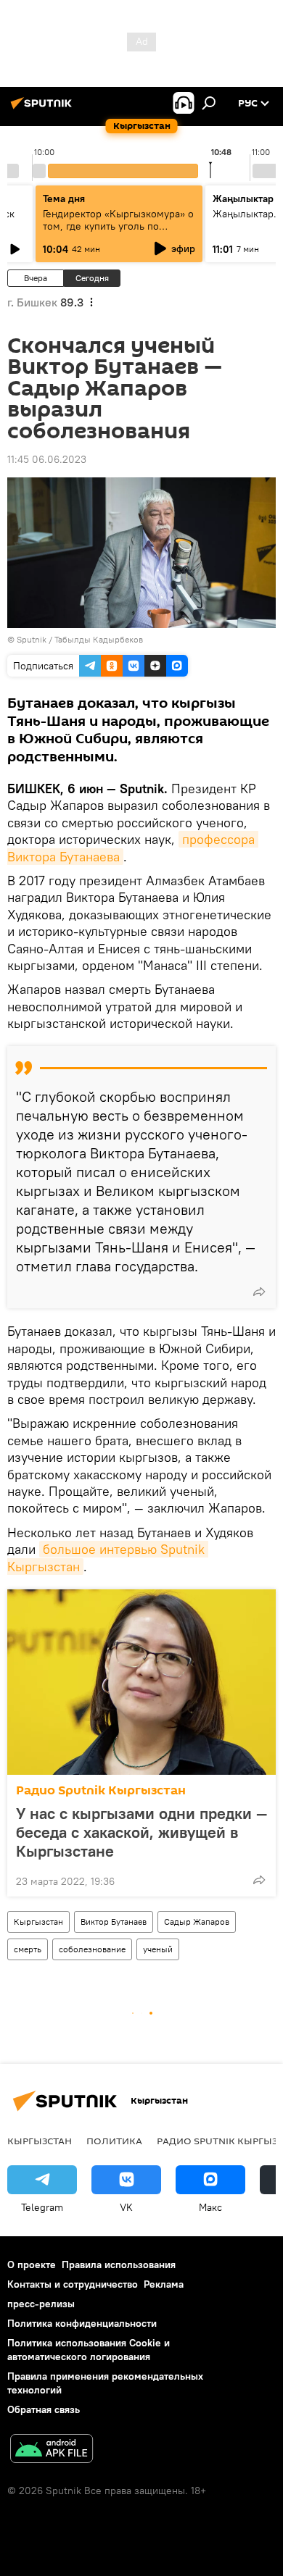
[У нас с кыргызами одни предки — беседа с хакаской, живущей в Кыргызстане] (141, 1682)
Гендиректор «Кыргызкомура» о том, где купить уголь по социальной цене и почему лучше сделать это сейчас (118, 232)
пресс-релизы (41, 2304)
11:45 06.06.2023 (47, 459)
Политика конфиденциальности (82, 2323)
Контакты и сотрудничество (73, 2284)
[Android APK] (52, 2450)
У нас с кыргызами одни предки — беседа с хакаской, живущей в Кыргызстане (141, 1832)
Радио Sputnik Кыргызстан (101, 1790)
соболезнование (92, 1949)
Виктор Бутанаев (114, 1921)
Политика (114, 2141)
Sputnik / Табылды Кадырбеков (80, 639)
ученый (158, 1949)
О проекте (32, 2265)
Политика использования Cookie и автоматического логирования (89, 2350)
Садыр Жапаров (197, 1921)
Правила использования (119, 2265)
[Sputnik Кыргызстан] (44, 109)
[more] (259, 1292)
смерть (28, 1949)
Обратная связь (44, 2409)
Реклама (164, 2284)
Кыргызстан (38, 1921)
